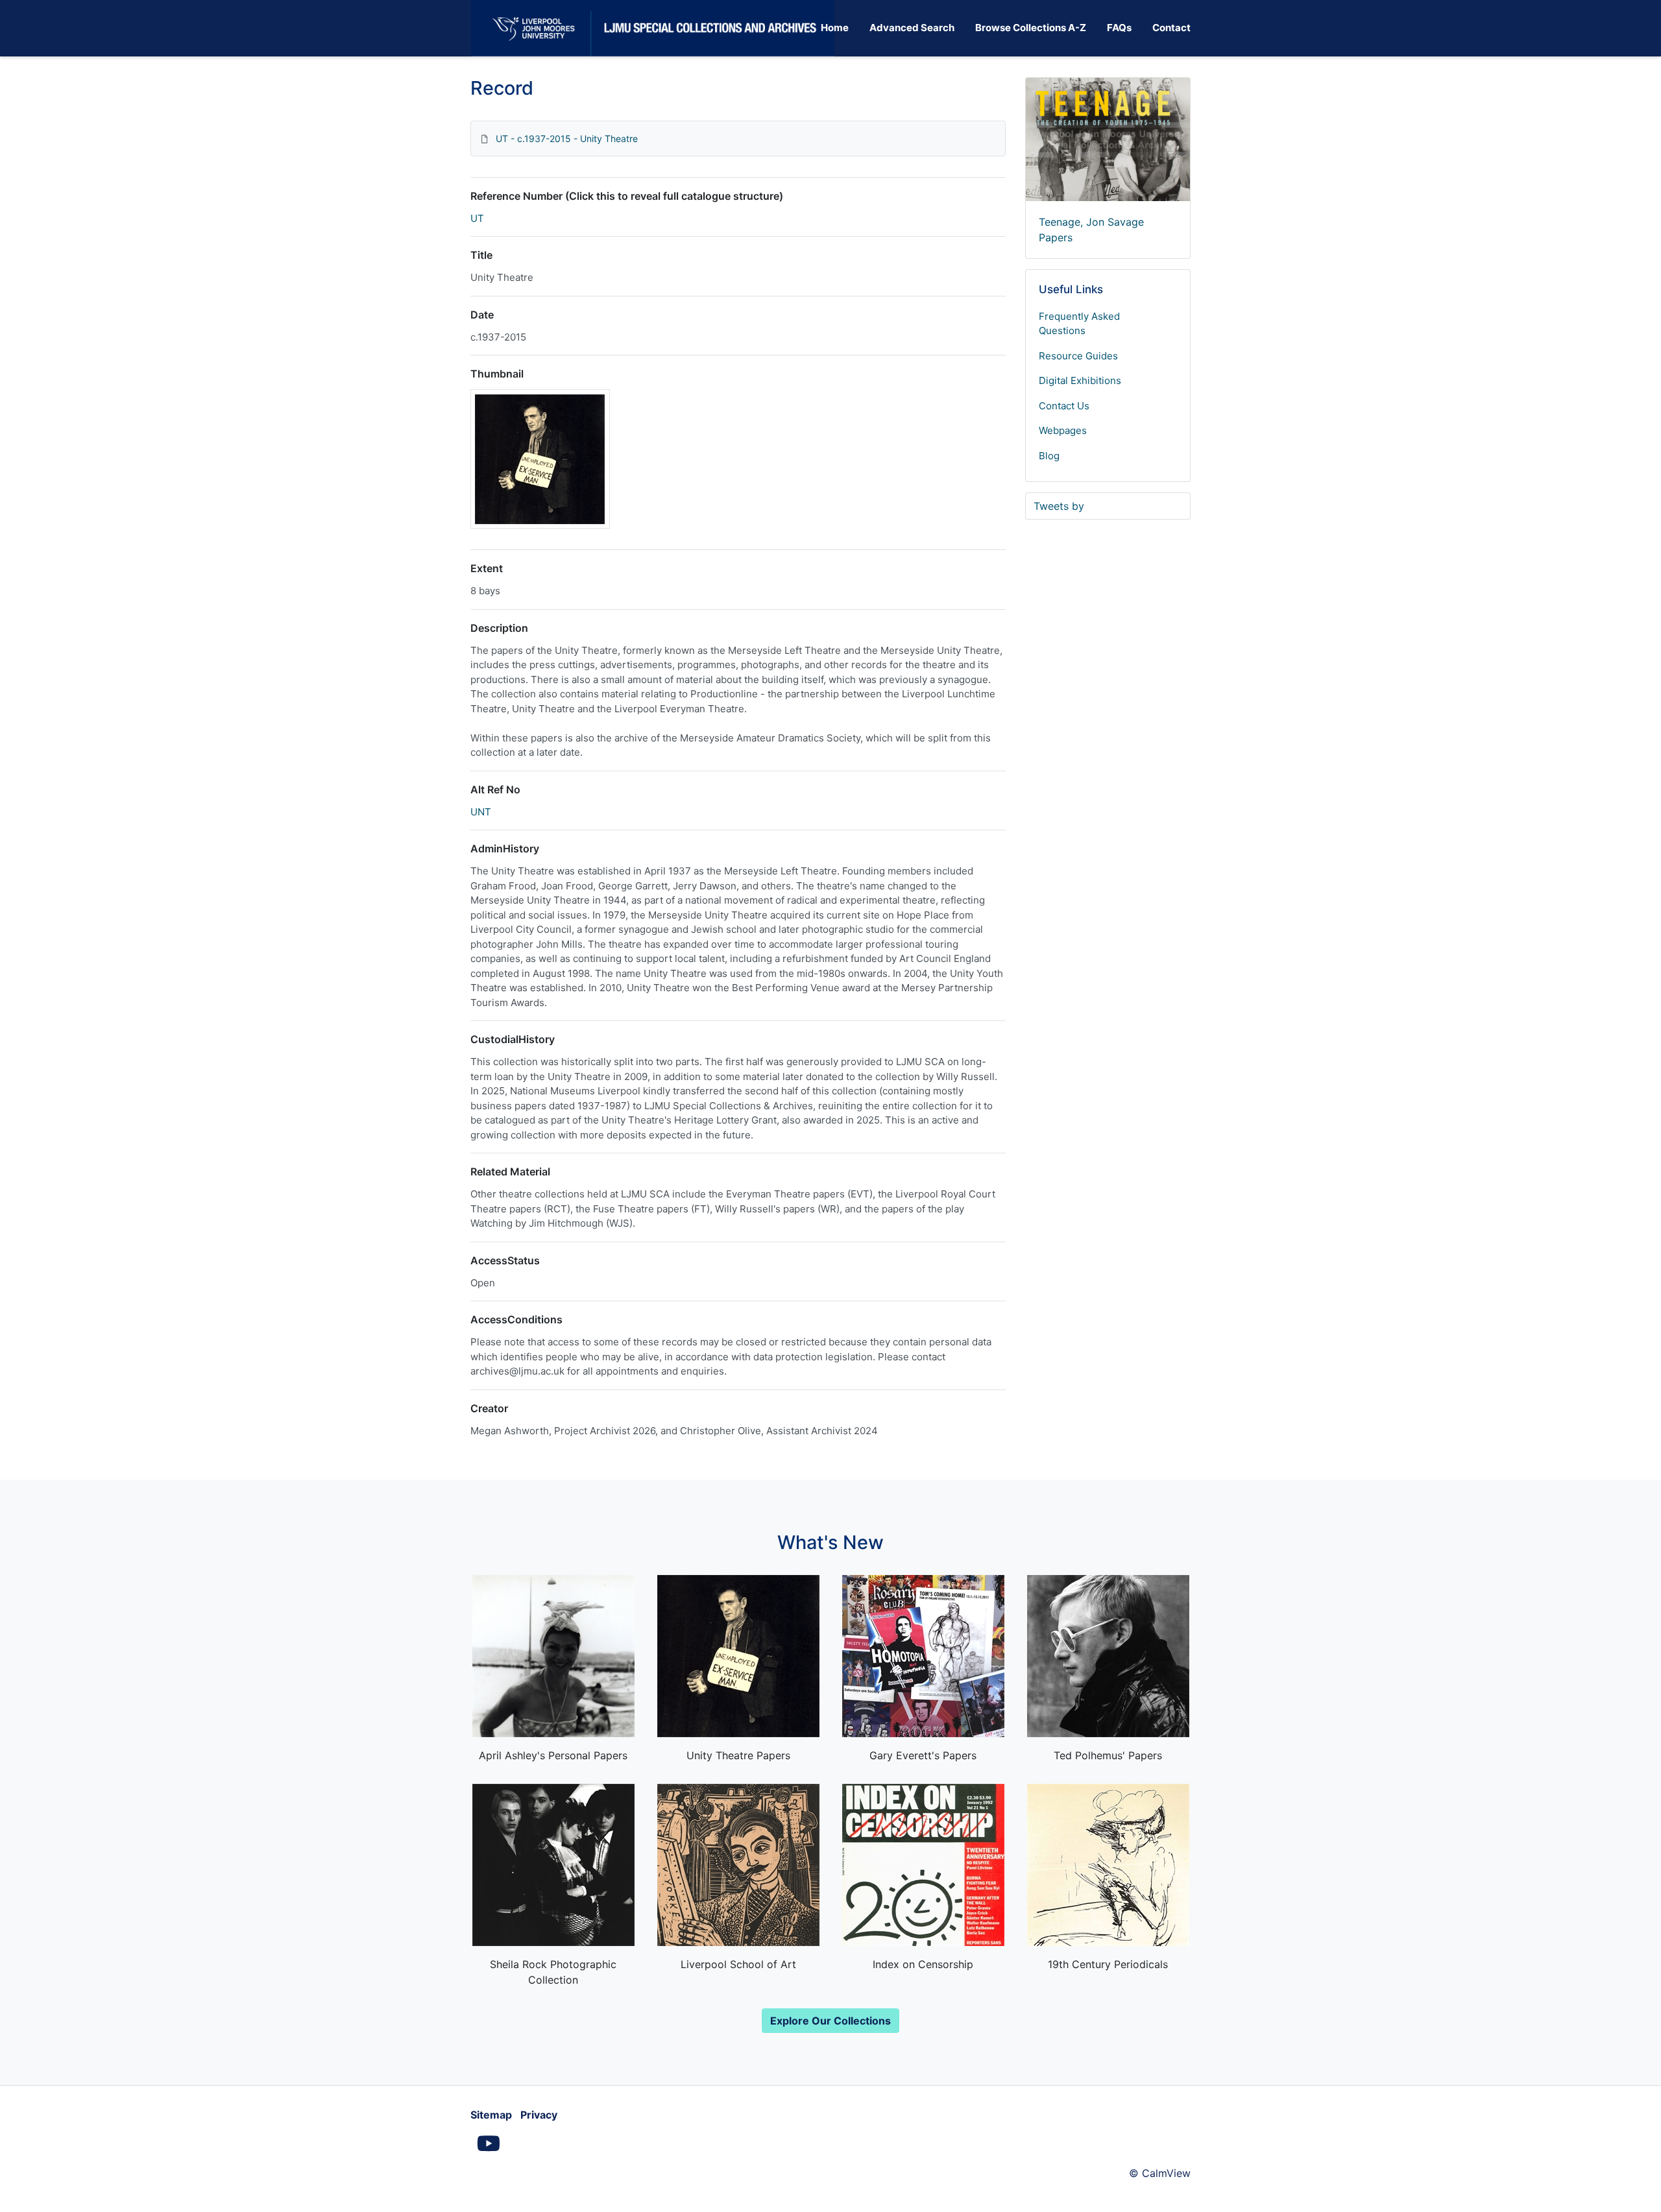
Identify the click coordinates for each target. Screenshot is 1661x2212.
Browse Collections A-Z (1031, 28)
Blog (1049, 456)
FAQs (1119, 28)
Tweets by (1059, 506)
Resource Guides (1078, 356)
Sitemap (491, 2115)
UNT (481, 812)
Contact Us (1064, 406)
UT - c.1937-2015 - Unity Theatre (567, 138)
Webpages (1063, 430)
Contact (1171, 28)
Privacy (539, 2115)
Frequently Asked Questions (1079, 324)
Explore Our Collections (830, 2021)
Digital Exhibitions (1080, 380)
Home (835, 28)
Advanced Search (912, 28)
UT (477, 218)
